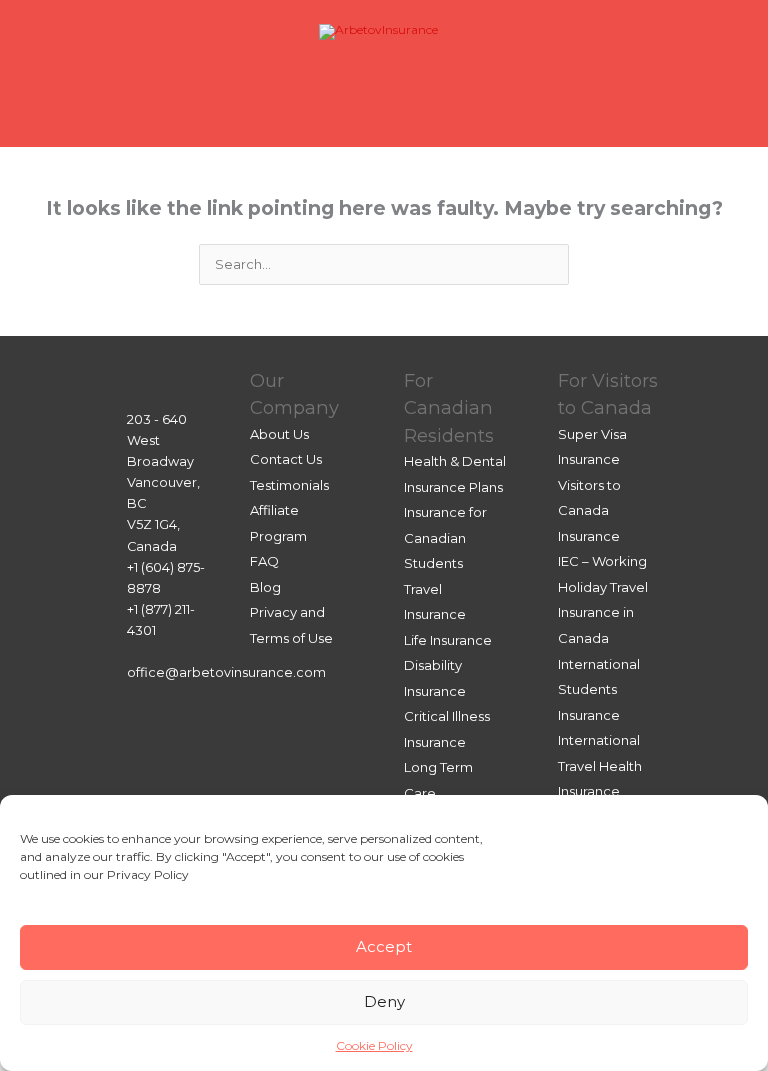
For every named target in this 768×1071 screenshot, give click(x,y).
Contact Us (286, 459)
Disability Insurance (435, 678)
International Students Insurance (599, 689)
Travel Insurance (435, 602)
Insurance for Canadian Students (445, 537)
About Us (279, 434)
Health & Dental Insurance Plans (455, 474)
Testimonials (289, 485)
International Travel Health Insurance (600, 765)
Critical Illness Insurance (447, 729)
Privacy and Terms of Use (291, 625)
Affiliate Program (278, 523)
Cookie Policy (374, 1045)
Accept (384, 946)
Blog (265, 587)
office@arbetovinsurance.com (226, 672)
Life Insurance (448, 640)
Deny (384, 1001)
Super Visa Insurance (592, 447)
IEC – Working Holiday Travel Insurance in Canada (603, 599)
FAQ (264, 561)
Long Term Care (438, 780)
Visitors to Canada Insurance (589, 510)
